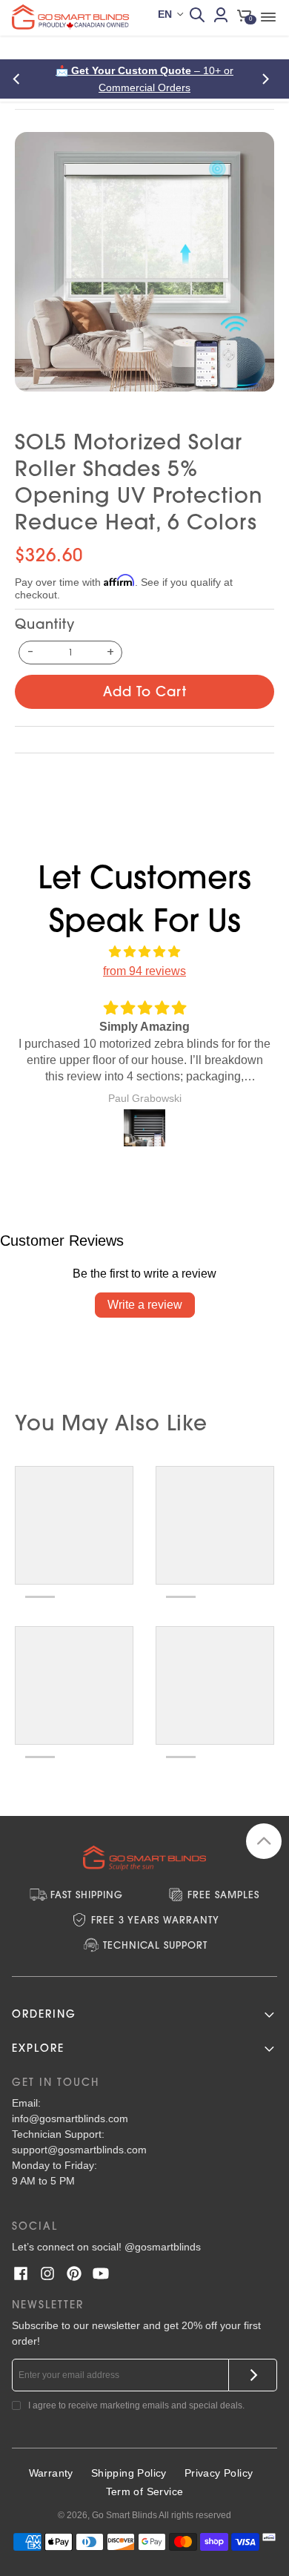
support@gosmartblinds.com (79, 2150)
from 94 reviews (144, 971)
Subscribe (253, 2375)
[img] (144, 952)
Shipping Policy (129, 2473)
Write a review (145, 1305)
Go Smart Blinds (124, 2515)
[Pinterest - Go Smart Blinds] (74, 2273)
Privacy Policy (219, 2473)
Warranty (51, 2473)
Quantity (45, 624)
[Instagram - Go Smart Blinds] (47, 2273)
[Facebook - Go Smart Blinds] (21, 2273)
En (165, 14)
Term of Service (145, 2491)
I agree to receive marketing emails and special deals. (136, 2405)
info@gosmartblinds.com (70, 2118)
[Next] (268, 79)
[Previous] (21, 79)
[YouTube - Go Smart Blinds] (101, 2273)
